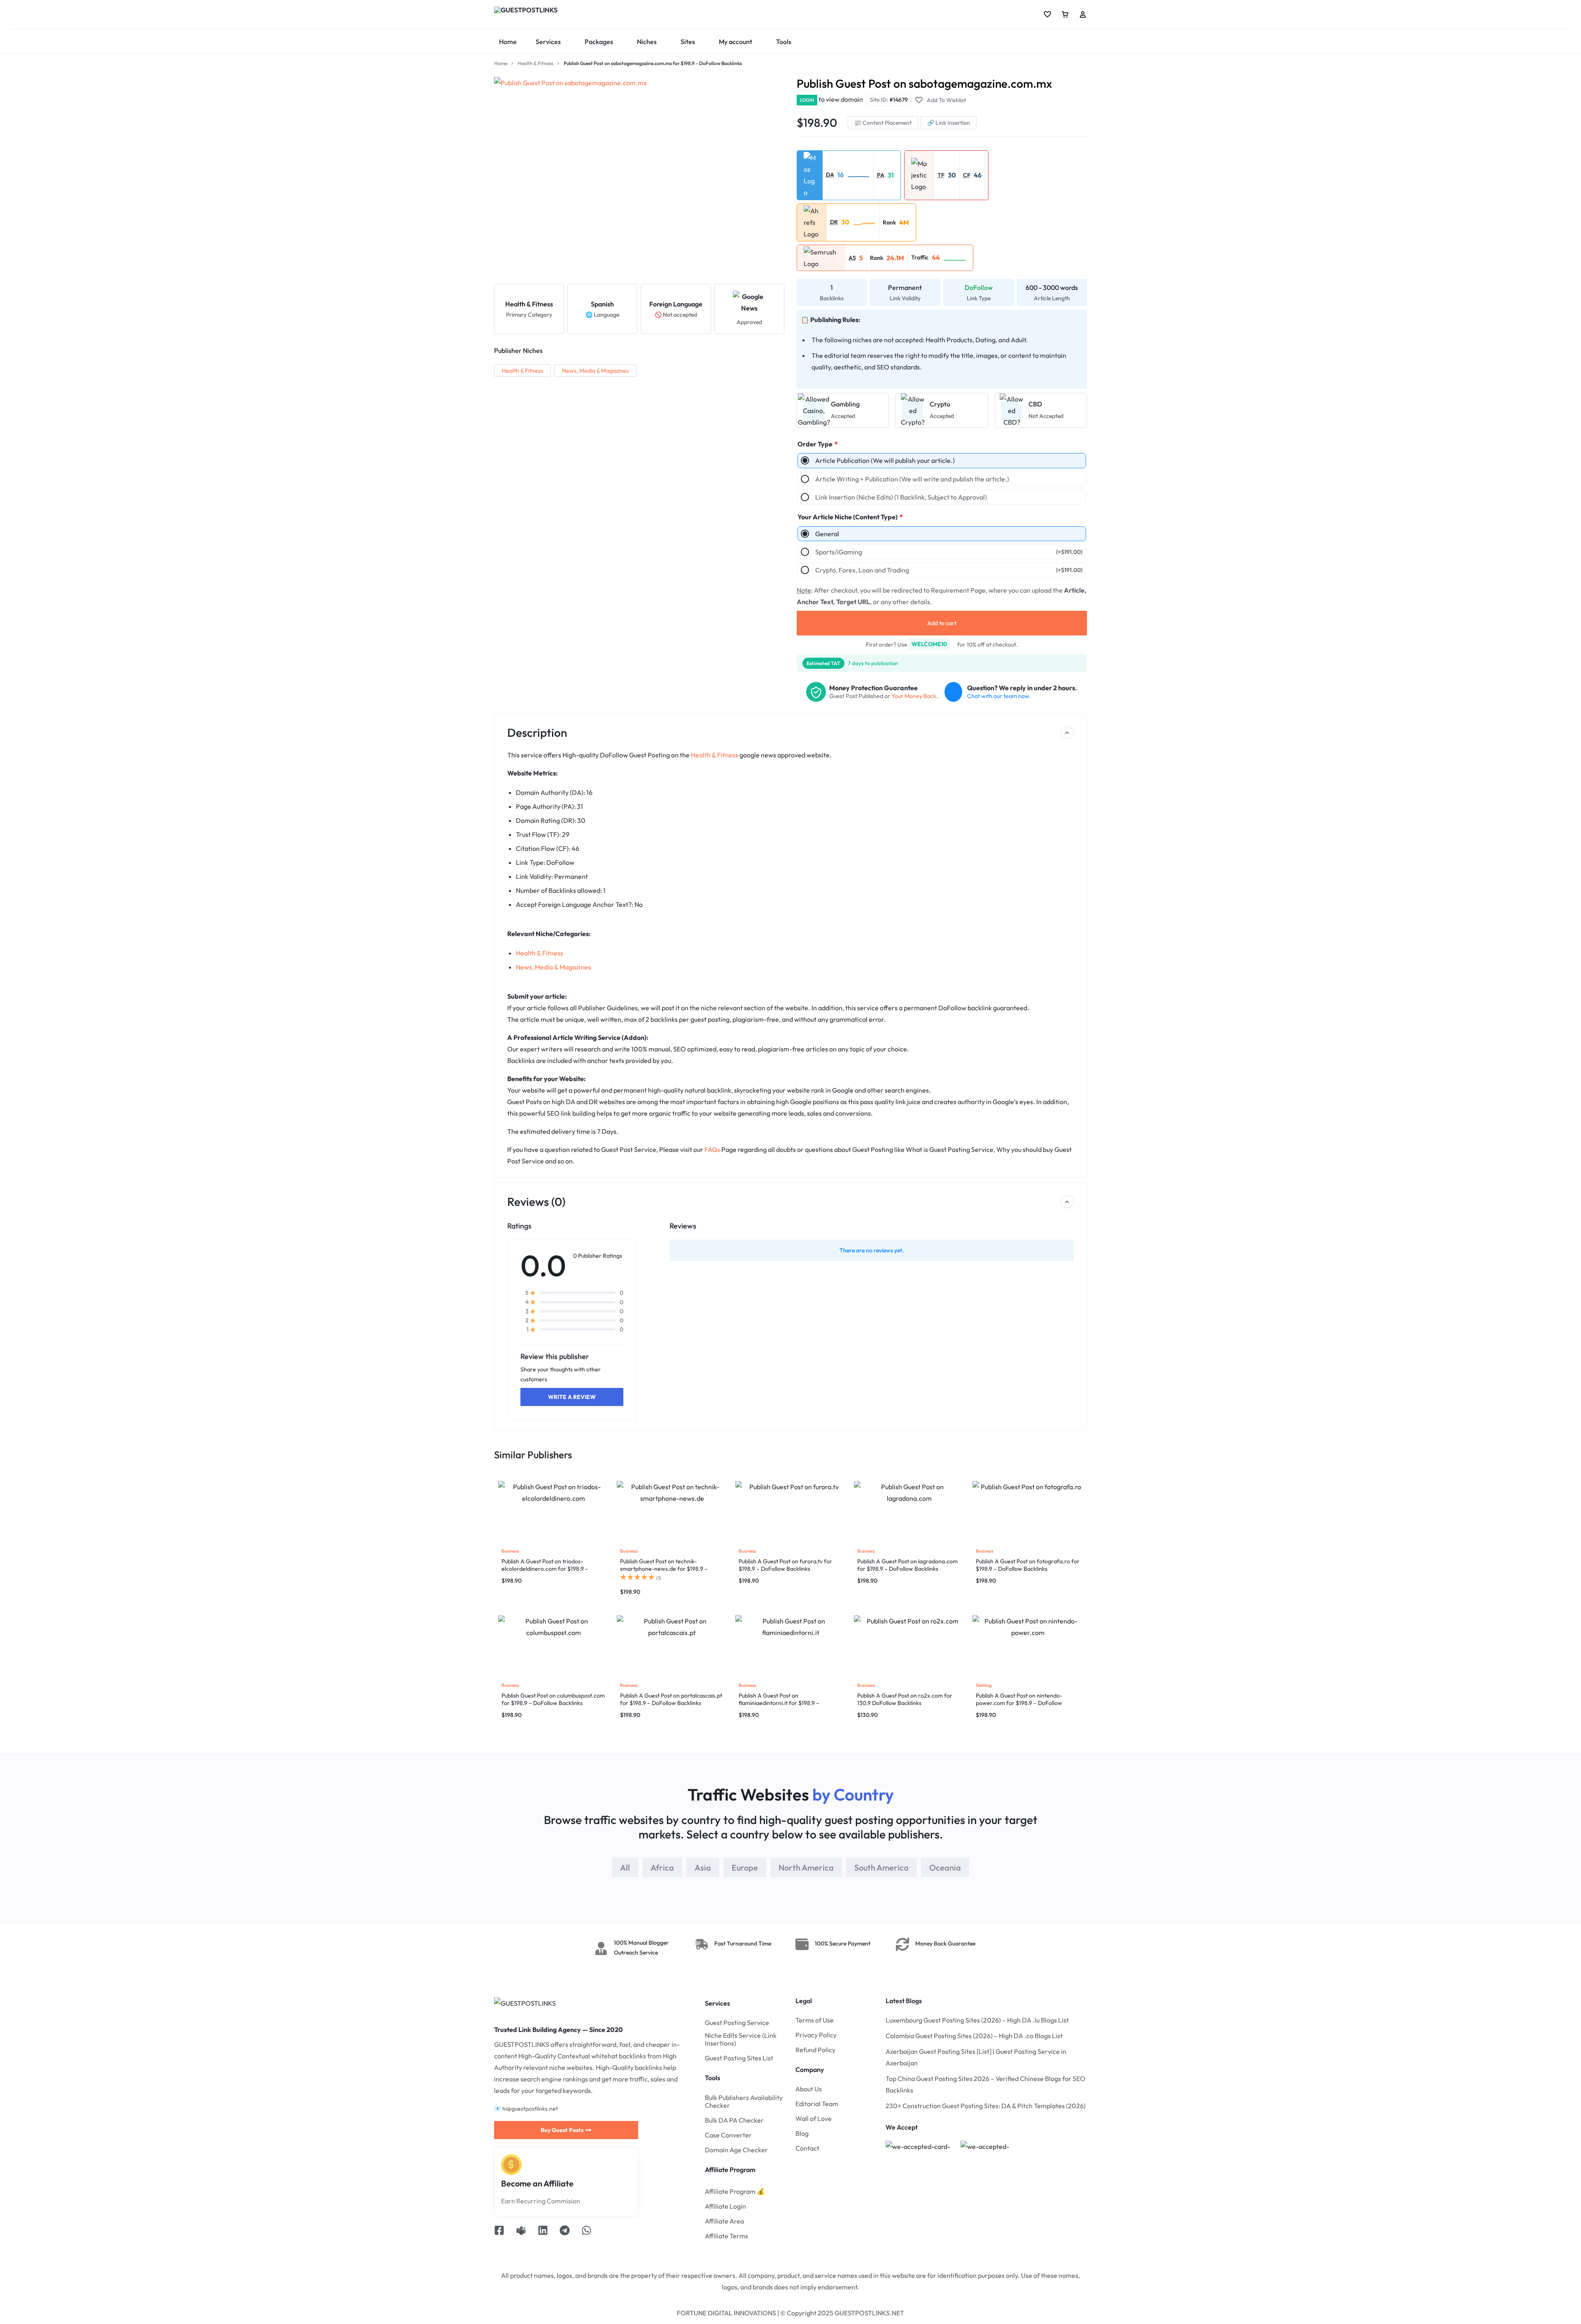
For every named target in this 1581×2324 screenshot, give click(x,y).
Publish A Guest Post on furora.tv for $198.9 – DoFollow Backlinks (785, 1565)
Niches (647, 42)
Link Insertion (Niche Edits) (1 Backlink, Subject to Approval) (901, 497)
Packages (599, 42)
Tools (784, 42)
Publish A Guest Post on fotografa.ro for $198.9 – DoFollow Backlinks (1028, 1565)
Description (537, 732)
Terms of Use (815, 2020)
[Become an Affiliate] (511, 2165)
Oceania (945, 1867)
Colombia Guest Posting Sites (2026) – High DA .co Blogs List (974, 2036)
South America (881, 1867)
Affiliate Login (725, 2206)
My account (736, 42)
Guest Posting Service (737, 2023)
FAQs (712, 1149)
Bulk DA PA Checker (734, 2120)
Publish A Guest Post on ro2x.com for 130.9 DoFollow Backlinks (905, 1699)
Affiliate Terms (726, 2236)
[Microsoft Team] (521, 2232)
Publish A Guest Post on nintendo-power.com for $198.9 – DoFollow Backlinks (1019, 1703)
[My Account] (1083, 14)
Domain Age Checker (736, 2150)
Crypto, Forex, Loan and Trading (949, 570)
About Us (809, 2089)
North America (806, 1867)
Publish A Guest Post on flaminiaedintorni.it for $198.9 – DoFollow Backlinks (779, 1703)
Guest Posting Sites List (739, 2058)
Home (508, 42)
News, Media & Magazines (595, 371)
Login (807, 100)
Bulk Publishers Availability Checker (744, 2102)
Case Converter (728, 2135)
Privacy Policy (816, 2035)
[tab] (625, 1867)
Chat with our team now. (999, 696)
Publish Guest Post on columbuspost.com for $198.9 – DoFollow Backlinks (553, 1699)
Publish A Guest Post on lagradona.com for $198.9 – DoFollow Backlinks (907, 1565)
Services (548, 42)
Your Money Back (914, 696)
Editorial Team (817, 2104)
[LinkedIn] (543, 2232)
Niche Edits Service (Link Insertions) (741, 2039)
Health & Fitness (535, 63)
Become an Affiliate (537, 2183)
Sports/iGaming (949, 552)
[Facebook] (499, 2232)
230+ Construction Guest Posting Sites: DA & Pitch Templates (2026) (986, 2106)
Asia (703, 1867)
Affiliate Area (724, 2221)
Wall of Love (814, 2119)
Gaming (984, 1685)
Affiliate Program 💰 (735, 2192)
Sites (688, 42)
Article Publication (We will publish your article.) (885, 460)
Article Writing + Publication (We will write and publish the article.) (912, 479)
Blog (802, 2134)
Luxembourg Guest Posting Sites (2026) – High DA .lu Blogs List (977, 2020)
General (827, 534)
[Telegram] (565, 2232)
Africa (662, 1867)
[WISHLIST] (1047, 14)
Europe (745, 1867)
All (625, 1867)
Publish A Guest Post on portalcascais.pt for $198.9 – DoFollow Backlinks (671, 1699)
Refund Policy (815, 2050)
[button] (858, 175)
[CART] (1065, 14)
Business (510, 1551)
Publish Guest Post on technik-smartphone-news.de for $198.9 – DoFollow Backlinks (664, 1569)
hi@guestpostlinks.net (530, 2109)
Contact (807, 2148)
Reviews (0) (536, 1202)
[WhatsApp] (586, 2232)
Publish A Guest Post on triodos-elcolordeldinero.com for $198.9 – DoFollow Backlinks (545, 1569)
